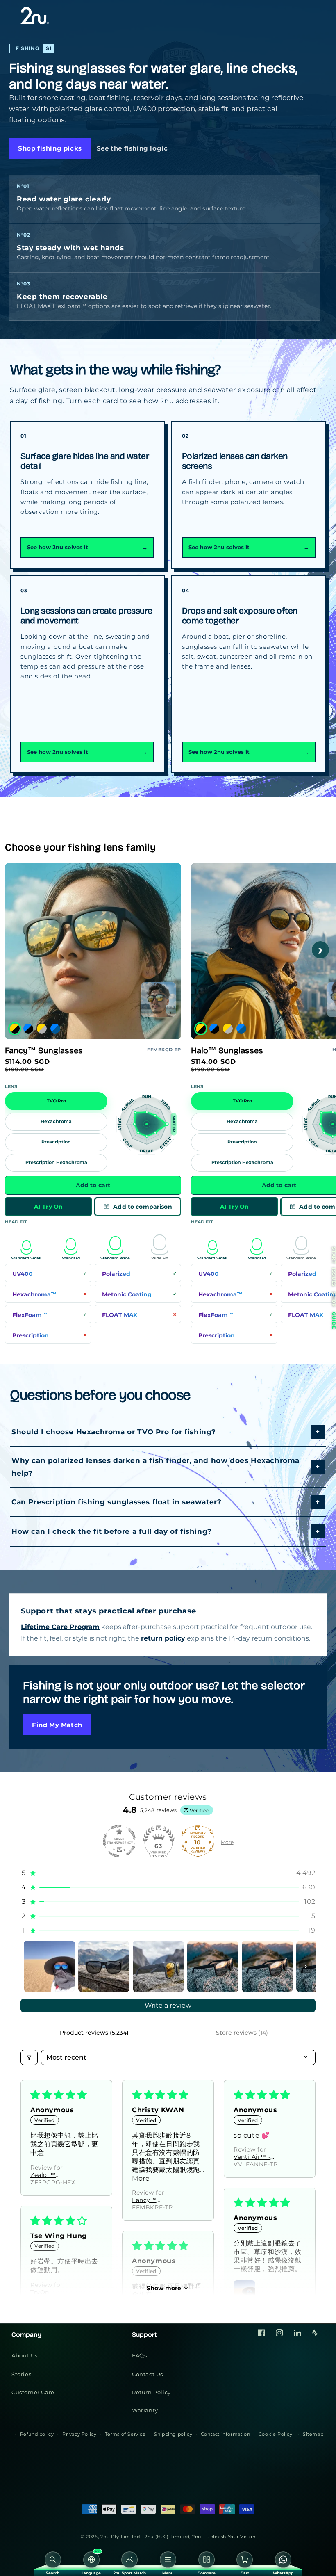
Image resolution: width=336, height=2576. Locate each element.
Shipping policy (173, 2434)
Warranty (145, 2410)
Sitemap (313, 2434)
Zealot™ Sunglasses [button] (48, 2175)
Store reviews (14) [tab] (242, 2033)
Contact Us (148, 2374)
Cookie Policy (276, 2434)
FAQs (139, 2355)
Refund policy (37, 2434)
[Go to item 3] (158, 1966)
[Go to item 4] (213, 1966)
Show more (164, 2288)
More (227, 1842)
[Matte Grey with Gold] (42, 1029)
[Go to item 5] (267, 1966)
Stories (21, 2374)
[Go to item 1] (49, 1966)
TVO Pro (56, 1101)
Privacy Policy (79, 2434)
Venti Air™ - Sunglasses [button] (252, 2157)
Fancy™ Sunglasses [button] (149, 2200)
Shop (334, 1299)
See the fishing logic (132, 148)
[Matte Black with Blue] (28, 1029)
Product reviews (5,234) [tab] (94, 2033)
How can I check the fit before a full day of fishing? (112, 1531)
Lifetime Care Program (60, 1627)
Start (334, 1255)
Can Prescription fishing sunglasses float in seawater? (116, 1502)
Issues (334, 1277)
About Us (25, 2355)
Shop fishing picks (50, 148)
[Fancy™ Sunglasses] (159, 999)
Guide (334, 1320)
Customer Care (33, 2392)
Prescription (56, 1142)
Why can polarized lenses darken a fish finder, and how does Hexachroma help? (156, 1467)
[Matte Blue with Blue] (55, 1029)
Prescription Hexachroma (56, 1163)
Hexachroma (56, 1121)
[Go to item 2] (104, 1966)
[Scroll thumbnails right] (306, 1967)
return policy (163, 1638)
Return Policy (151, 2392)
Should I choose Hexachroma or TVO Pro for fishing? (114, 1432)
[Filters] (29, 2057)
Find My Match (57, 1725)
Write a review (168, 2005)
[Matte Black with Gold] (15, 1029)
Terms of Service (125, 2434)
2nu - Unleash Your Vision (224, 2537)
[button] (168, 1873)
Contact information (225, 2434)
